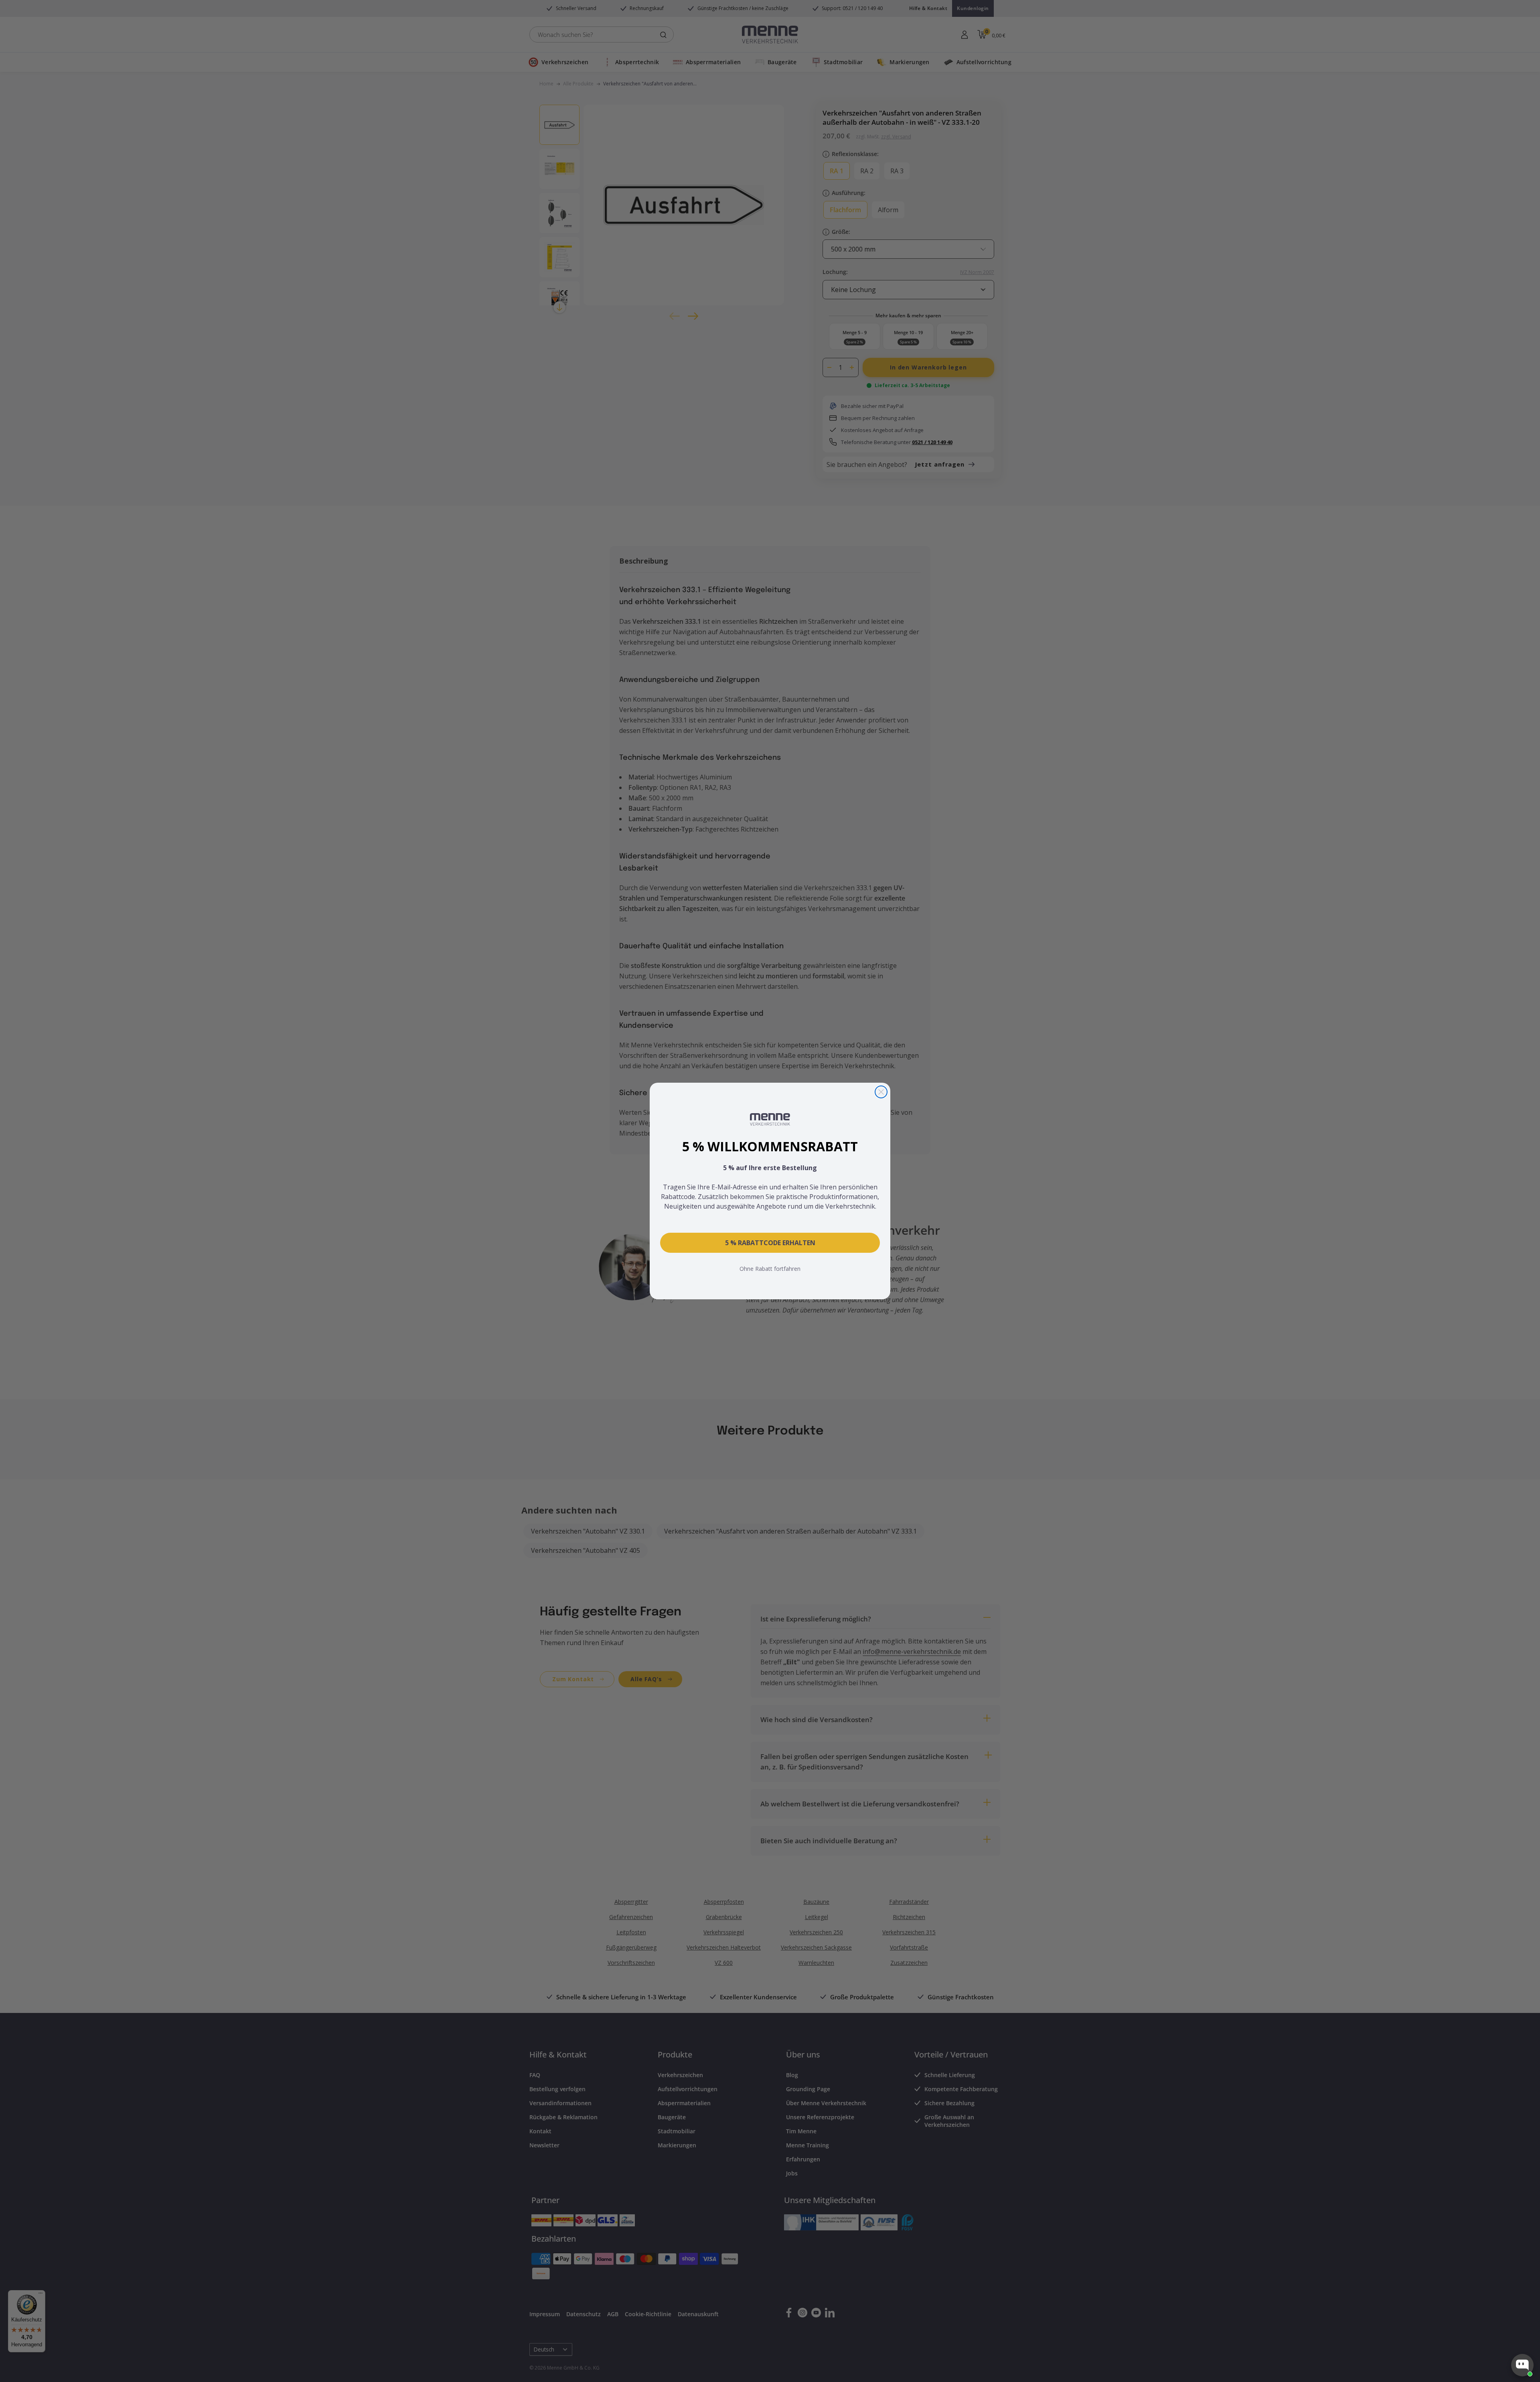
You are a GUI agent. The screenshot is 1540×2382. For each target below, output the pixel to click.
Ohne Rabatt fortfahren (770, 1269)
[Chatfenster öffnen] (1522, 2365)
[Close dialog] (881, 1092)
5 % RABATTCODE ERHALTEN (770, 1243)
